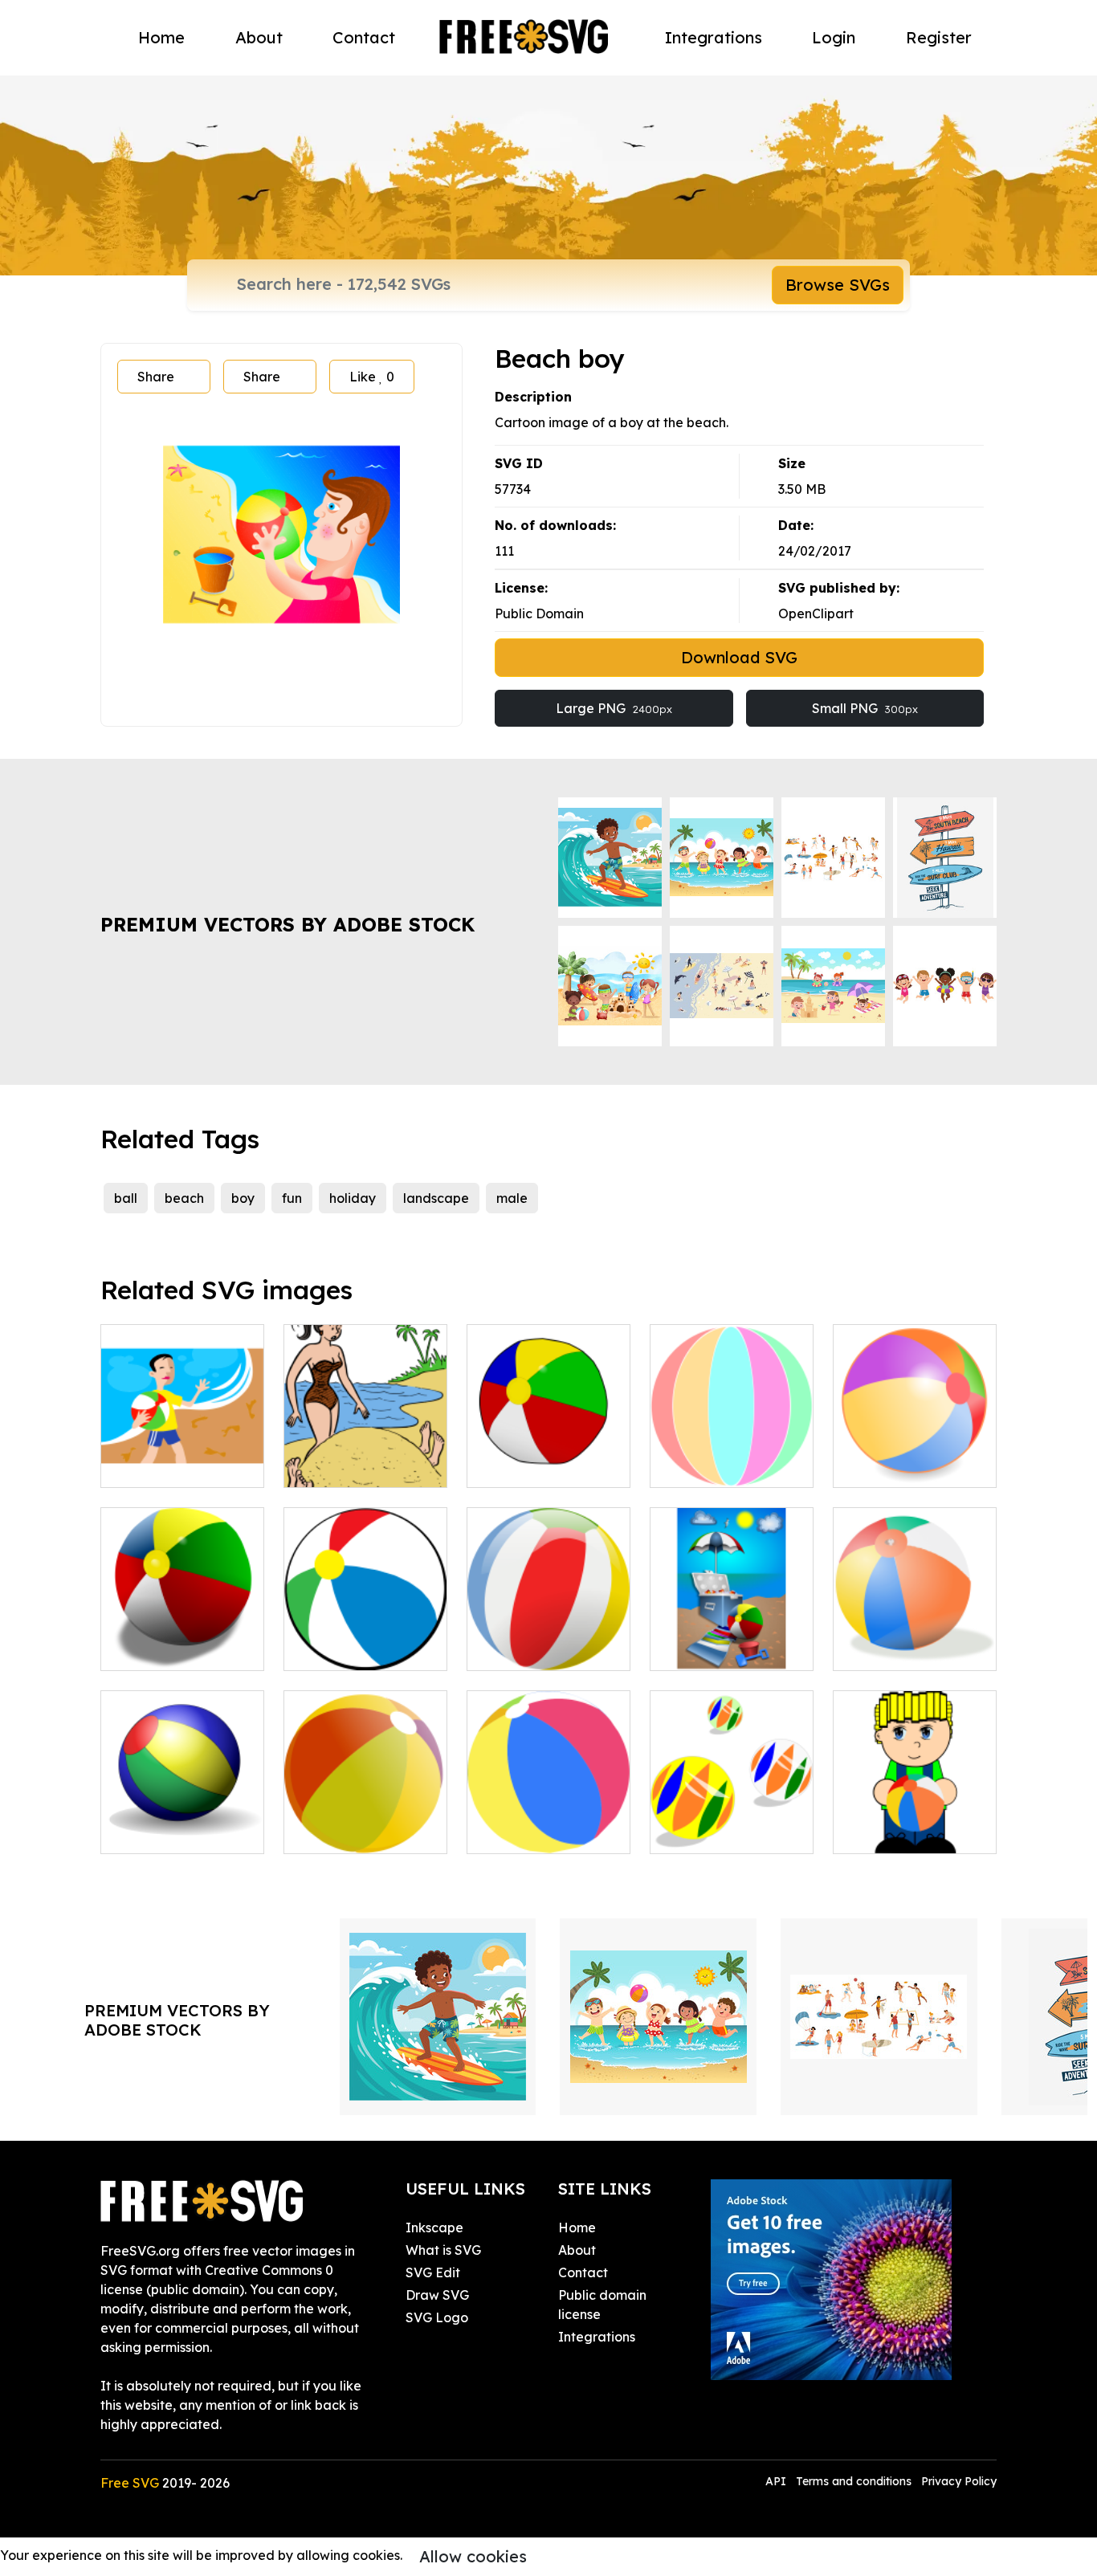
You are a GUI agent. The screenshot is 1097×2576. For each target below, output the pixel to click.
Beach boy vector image (183, 1456)
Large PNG (614, 708)
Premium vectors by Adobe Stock (288, 924)
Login (834, 37)
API (777, 2481)
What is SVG (443, 2250)
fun (292, 1198)
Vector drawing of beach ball (548, 1456)
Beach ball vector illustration (183, 1639)
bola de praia (710, 1832)
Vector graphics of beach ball (915, 1456)
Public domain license (602, 2305)
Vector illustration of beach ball (732, 1456)
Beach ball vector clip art (183, 1822)
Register (939, 37)
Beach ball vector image (915, 1639)
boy (243, 1198)
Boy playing (887, 1832)
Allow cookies (473, 2556)
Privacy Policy (959, 2481)
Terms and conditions (854, 2481)
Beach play (336, 1465)
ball (126, 1198)
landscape (436, 1198)
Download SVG (739, 657)
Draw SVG (437, 2295)
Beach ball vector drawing (366, 1639)
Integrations (714, 37)
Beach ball (518, 1832)
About (259, 37)
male (512, 1198)
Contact (364, 37)
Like (372, 377)
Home (161, 37)
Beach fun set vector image (732, 1639)
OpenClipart (816, 613)
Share (156, 377)
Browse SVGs (838, 285)
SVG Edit (433, 2272)
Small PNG (865, 708)
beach (184, 1198)
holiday (353, 1198)
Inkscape (434, 2228)
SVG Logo (437, 2317)
